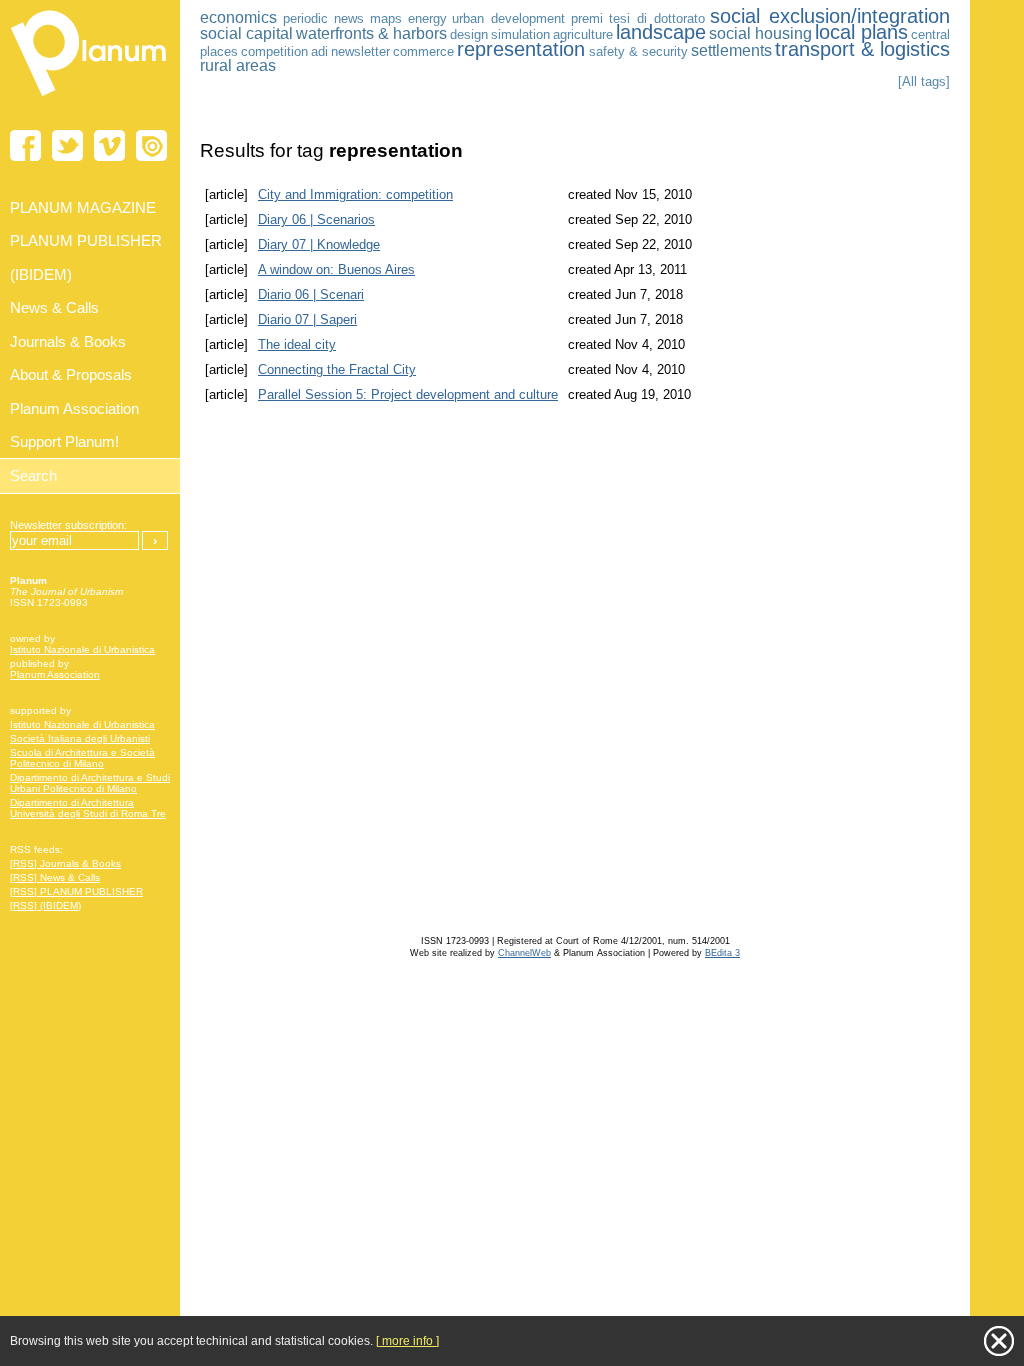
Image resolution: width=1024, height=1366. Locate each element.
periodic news (324, 18)
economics (238, 17)
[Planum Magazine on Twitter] (67, 145)
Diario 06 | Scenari (311, 294)
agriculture (583, 34)
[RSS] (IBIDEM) (45, 905)
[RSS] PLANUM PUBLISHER (76, 891)
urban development (508, 18)
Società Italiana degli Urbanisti (80, 738)
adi (319, 51)
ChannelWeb (524, 953)
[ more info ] (407, 1341)
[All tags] (924, 81)
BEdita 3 (722, 953)
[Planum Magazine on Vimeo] (109, 145)
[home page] (90, 100)
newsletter (360, 51)
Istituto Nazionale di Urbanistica (82, 649)
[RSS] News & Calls (55, 877)
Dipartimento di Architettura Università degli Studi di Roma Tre (88, 808)
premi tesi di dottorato (638, 18)
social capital (246, 33)
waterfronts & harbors (371, 33)
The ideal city (297, 344)
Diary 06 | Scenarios (316, 219)
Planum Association (55, 674)
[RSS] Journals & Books (65, 863)
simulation (520, 34)
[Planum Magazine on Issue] (151, 145)
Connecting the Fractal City (337, 369)
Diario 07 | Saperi (307, 319)
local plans (861, 32)
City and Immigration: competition (355, 194)
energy (427, 18)
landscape (661, 32)
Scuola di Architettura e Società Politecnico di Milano (82, 758)
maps (386, 18)
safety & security (638, 51)
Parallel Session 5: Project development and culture (408, 394)
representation (521, 49)
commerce (423, 51)
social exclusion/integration (830, 16)
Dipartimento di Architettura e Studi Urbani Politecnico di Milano (90, 783)
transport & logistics (862, 49)
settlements (731, 50)
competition (274, 51)
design (469, 34)
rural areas (238, 65)
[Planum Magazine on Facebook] (25, 145)
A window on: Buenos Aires (336, 269)
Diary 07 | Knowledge (319, 244)
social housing (760, 33)
